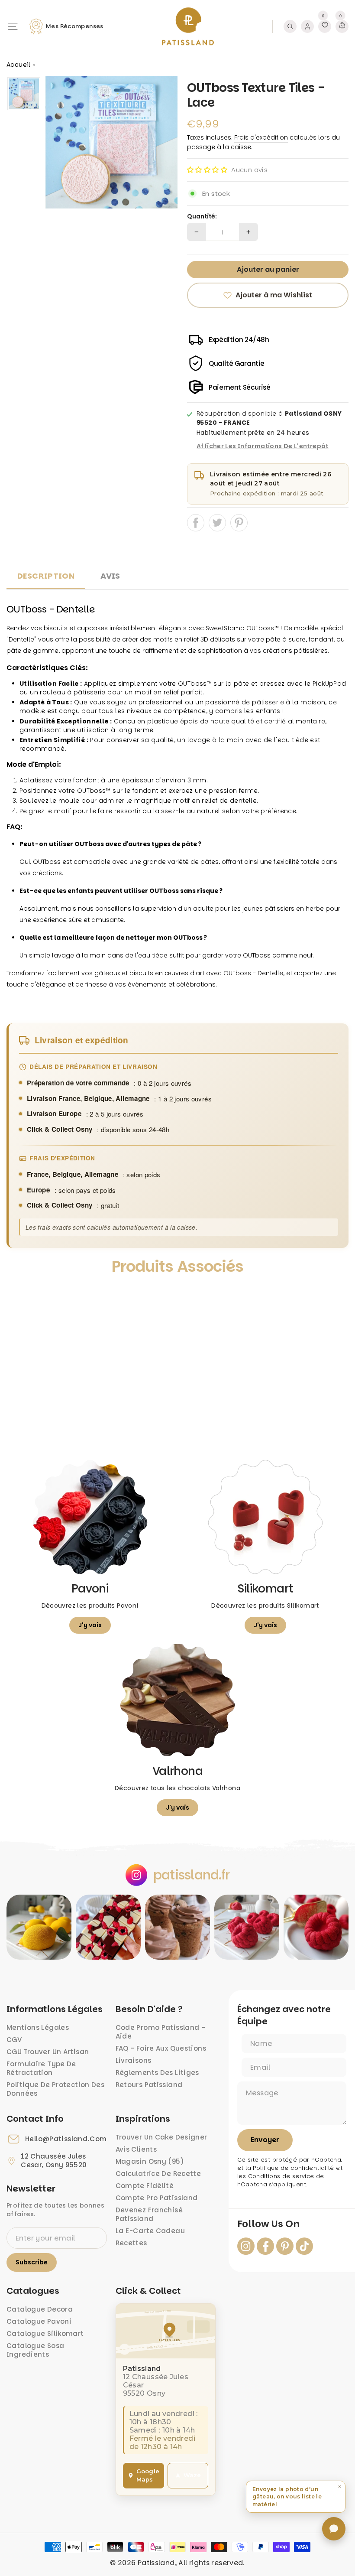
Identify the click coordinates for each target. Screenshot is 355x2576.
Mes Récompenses (75, 26)
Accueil (19, 65)
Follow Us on (268, 2224)
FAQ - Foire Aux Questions (161, 2048)
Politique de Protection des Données (55, 2089)
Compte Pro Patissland (157, 2198)
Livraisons (134, 2060)
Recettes (131, 2243)
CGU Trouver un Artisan (48, 2052)
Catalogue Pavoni (39, 2321)
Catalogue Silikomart (45, 2333)
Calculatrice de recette (158, 2174)
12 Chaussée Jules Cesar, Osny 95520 (54, 2161)
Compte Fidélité (145, 2186)
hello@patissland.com (66, 2139)
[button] (207, 170)
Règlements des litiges (157, 2073)
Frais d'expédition (261, 137)
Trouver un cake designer (161, 2137)
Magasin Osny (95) (150, 2161)
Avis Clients (136, 2149)
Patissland (156, 2563)
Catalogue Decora (40, 2309)
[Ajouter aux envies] (21, 1295)
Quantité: (202, 217)
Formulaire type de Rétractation (41, 2068)
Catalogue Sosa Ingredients (35, 2350)
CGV (14, 2040)
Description (46, 576)
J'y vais (90, 1625)
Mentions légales (38, 2027)
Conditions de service (281, 2176)
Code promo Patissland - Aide (161, 2032)
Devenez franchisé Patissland (149, 2214)
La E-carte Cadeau (150, 2231)
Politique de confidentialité (294, 2168)
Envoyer (265, 2140)
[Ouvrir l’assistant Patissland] (334, 2529)
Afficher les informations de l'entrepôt (263, 446)
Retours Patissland (149, 2085)
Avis (110, 576)
